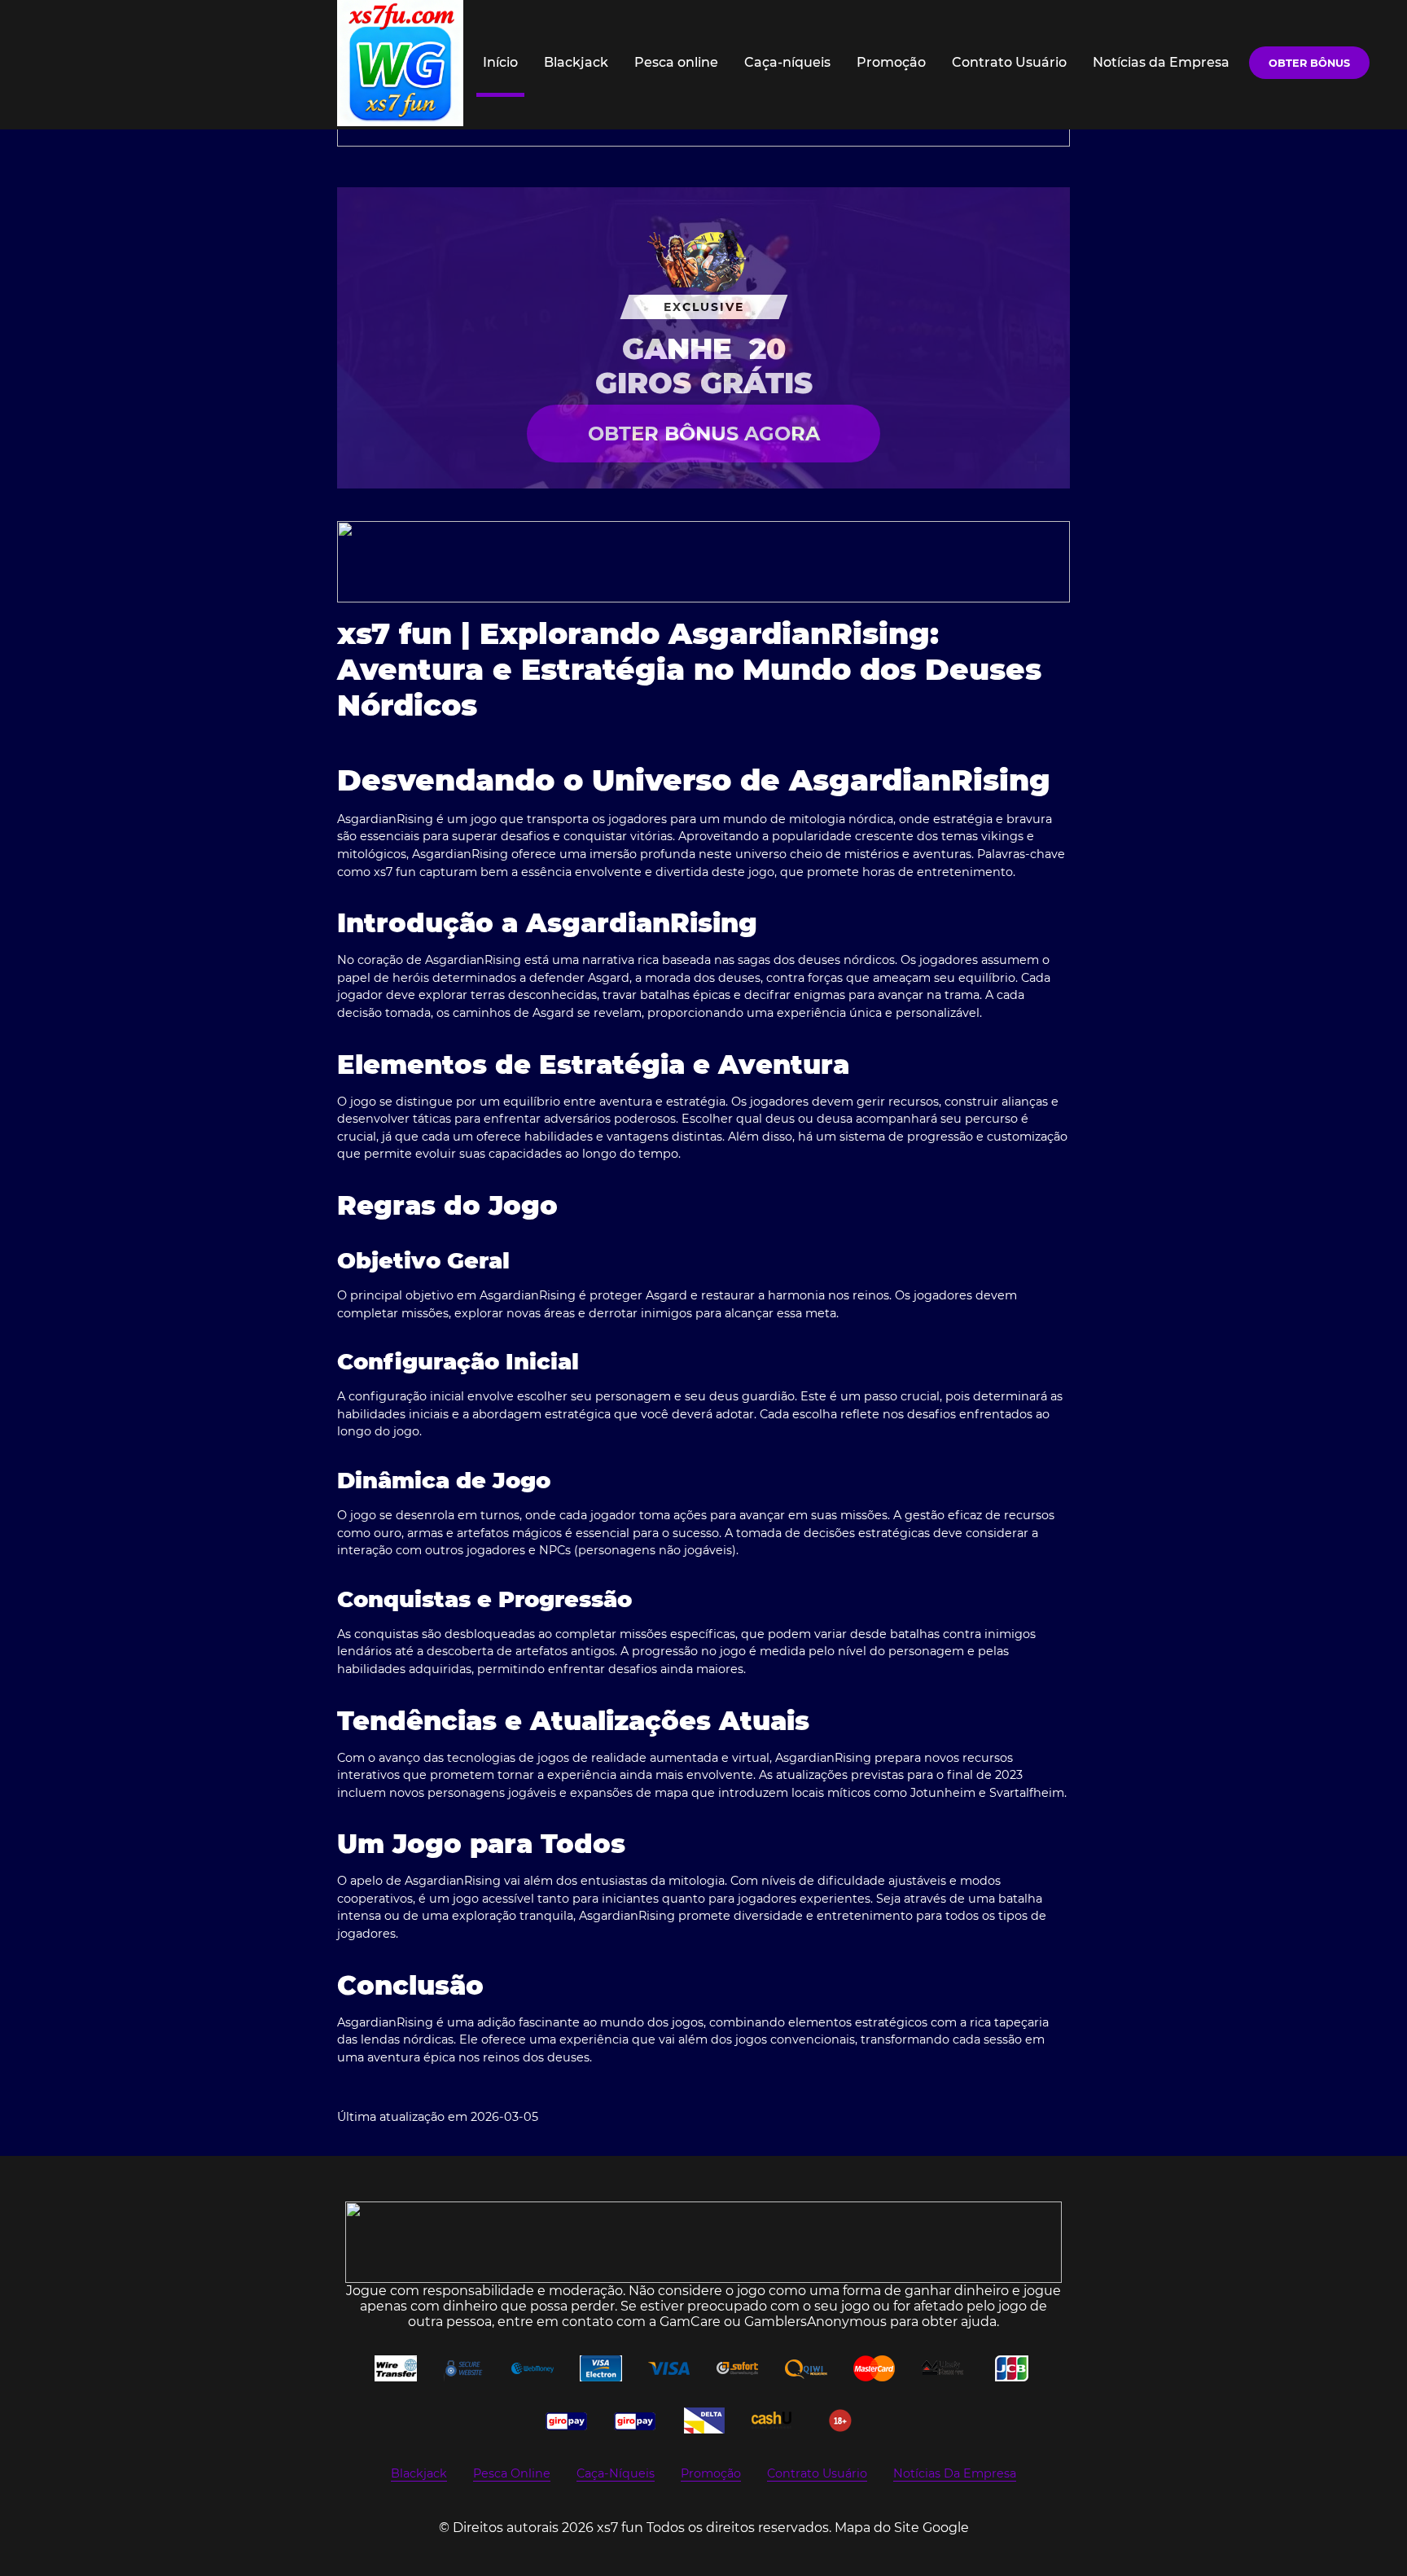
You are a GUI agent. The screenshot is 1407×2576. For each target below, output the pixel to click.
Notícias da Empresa (1161, 62)
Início (500, 62)
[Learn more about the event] (703, 562)
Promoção (891, 62)
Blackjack (576, 62)
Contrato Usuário (1009, 62)
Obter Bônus (1309, 63)
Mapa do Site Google (902, 2528)
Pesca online (676, 62)
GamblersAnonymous (815, 2322)
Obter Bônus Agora (704, 434)
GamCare (690, 2322)
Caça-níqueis (787, 62)
